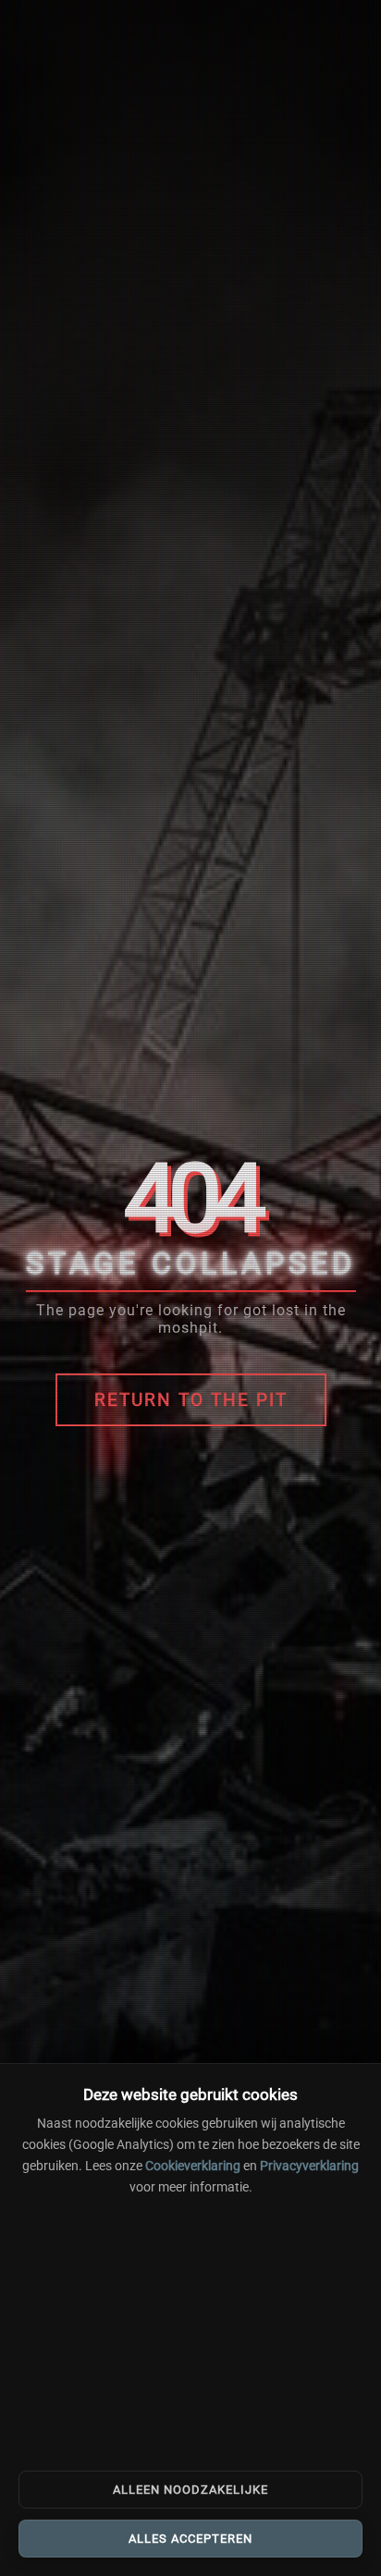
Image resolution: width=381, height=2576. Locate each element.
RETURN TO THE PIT (191, 1400)
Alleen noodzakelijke (190, 2490)
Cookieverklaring (193, 2166)
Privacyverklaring (309, 2166)
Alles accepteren (190, 2539)
